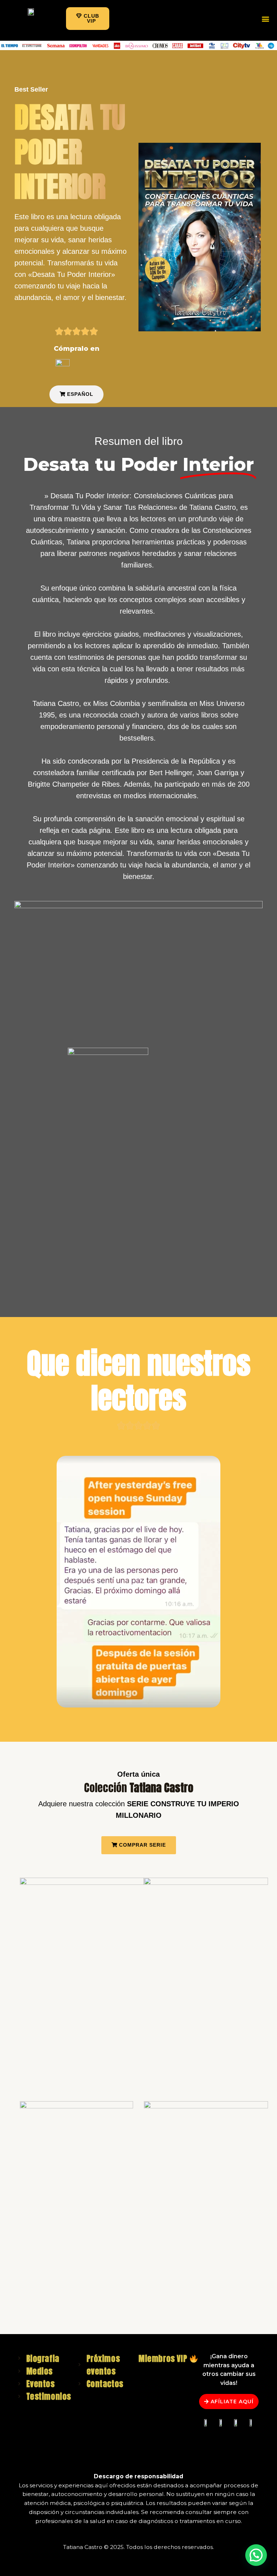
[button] (88, 19)
